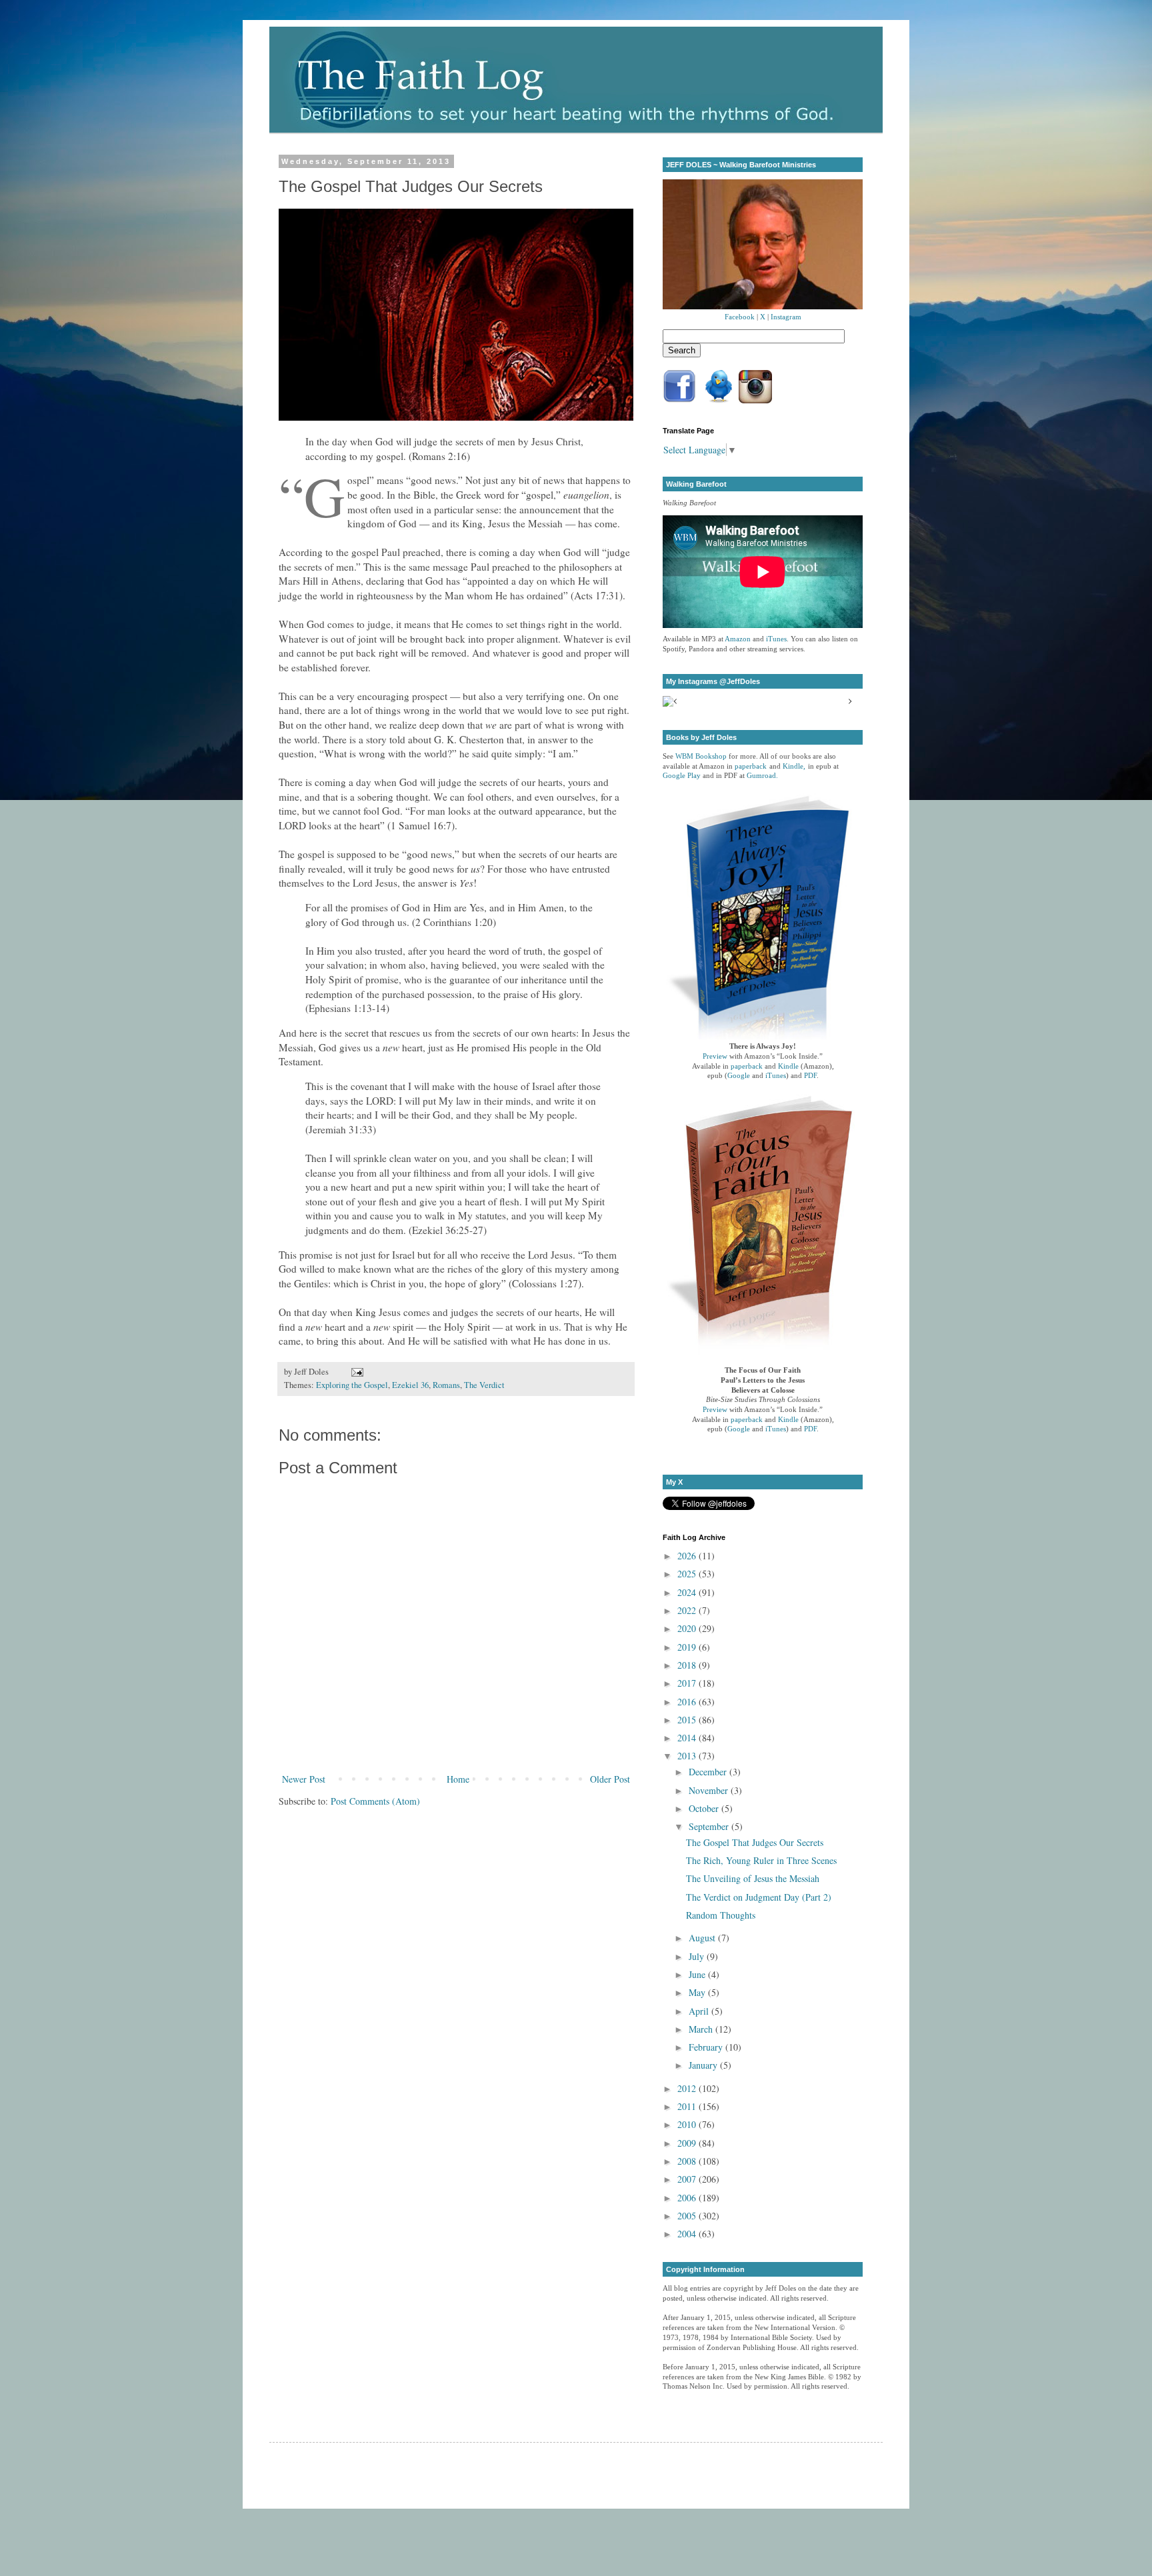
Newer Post (304, 1779)
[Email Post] (355, 1372)
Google (739, 1076)
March (702, 2029)
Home (458, 1779)
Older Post (610, 1779)
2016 (688, 1702)
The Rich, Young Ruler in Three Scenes (761, 1860)
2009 (688, 2143)
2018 (688, 1665)
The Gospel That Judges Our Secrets (755, 1842)
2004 (688, 2234)
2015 (688, 1720)
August (703, 1938)
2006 (688, 2198)
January (704, 2065)
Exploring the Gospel (352, 1385)
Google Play (682, 776)
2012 (688, 2088)
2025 (688, 1574)
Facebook (740, 317)
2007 (688, 2179)
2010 (688, 2124)
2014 (688, 1738)
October (705, 1808)
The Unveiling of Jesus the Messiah (753, 1878)
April (700, 2011)
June (698, 1974)
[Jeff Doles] (763, 246)
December (709, 1772)
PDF (810, 1076)
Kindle (788, 1066)
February (707, 2047)
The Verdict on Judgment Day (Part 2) (759, 1897)
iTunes (776, 639)
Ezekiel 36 (410, 1385)
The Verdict (484, 1385)
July (698, 1956)
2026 (688, 1556)
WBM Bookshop (701, 756)
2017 (688, 1683)
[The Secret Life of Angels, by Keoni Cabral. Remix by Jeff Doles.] (456, 417)
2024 (688, 1592)
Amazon (738, 639)
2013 (688, 1756)
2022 (688, 1610)
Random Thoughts (721, 1915)
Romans (446, 1385)
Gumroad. (762, 776)
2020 (688, 1628)
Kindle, (794, 766)
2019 (688, 1647)
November (710, 1790)
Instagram (786, 317)
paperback (751, 766)
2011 (688, 2106)
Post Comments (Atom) (375, 1801)
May (698, 1992)
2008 (688, 2161)
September (710, 1826)
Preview (715, 1056)
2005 (688, 2216)
